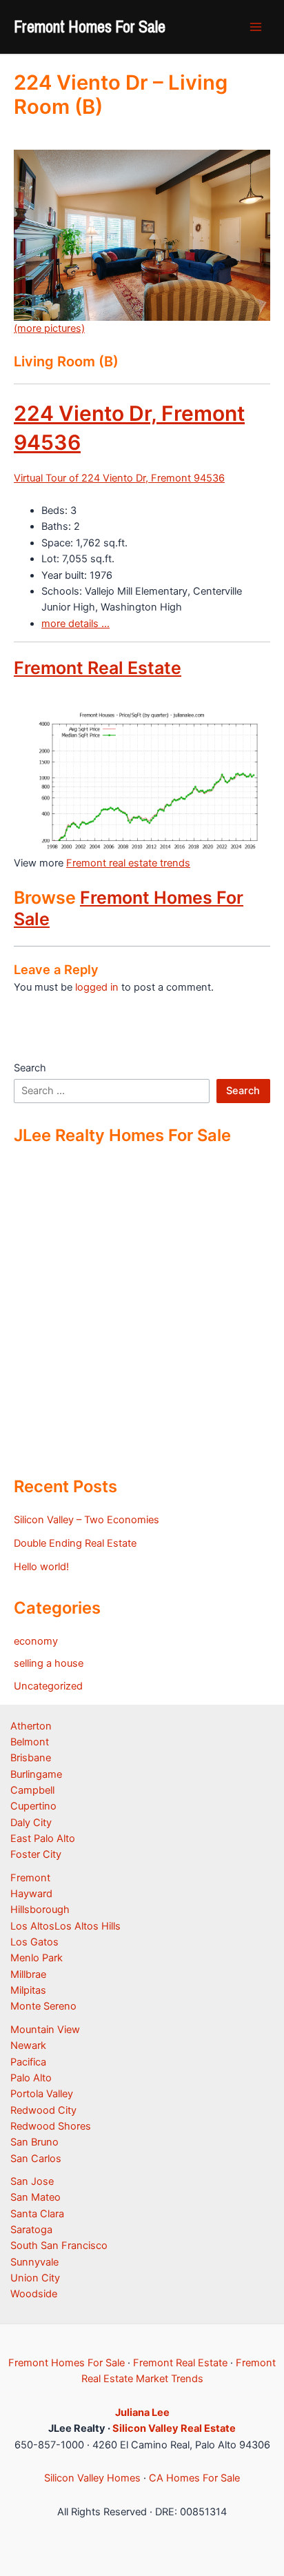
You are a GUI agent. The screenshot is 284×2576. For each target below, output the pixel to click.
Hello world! (41, 1567)
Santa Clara (37, 2214)
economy (36, 1641)
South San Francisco (59, 2246)
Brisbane (31, 1758)
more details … (75, 624)
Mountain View (45, 2030)
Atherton (31, 1726)
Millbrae (28, 1974)
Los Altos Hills (88, 1926)
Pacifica (28, 2062)
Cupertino (33, 1806)
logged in (97, 987)
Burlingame (36, 1774)
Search (30, 1068)
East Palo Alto (43, 1839)
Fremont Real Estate (98, 668)
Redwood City (43, 2110)
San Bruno (34, 2142)
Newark (28, 2045)
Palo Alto (31, 2078)
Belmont (30, 1742)
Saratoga (31, 2230)
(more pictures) (49, 328)
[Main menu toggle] (256, 27)
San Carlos (36, 2159)
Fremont (30, 1878)
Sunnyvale (34, 2262)
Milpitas (28, 1990)
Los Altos (32, 1926)
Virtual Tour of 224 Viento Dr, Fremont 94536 (119, 478)
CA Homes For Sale (194, 2478)
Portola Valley (42, 2094)
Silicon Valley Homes (92, 2478)
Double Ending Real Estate (75, 1543)
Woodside (34, 2294)
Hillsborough (40, 1910)
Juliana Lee (142, 2412)
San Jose (32, 2181)
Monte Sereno (43, 2006)
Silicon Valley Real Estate (174, 2428)
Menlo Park (37, 1958)
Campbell (32, 1790)
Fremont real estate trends (128, 863)
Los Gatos (34, 1942)
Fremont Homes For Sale (90, 26)
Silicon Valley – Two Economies (87, 1520)
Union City (35, 2278)
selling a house (49, 1663)
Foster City (36, 1854)
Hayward (31, 1894)
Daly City (31, 1823)
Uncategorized (48, 1686)
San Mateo (35, 2197)
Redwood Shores (51, 2126)
